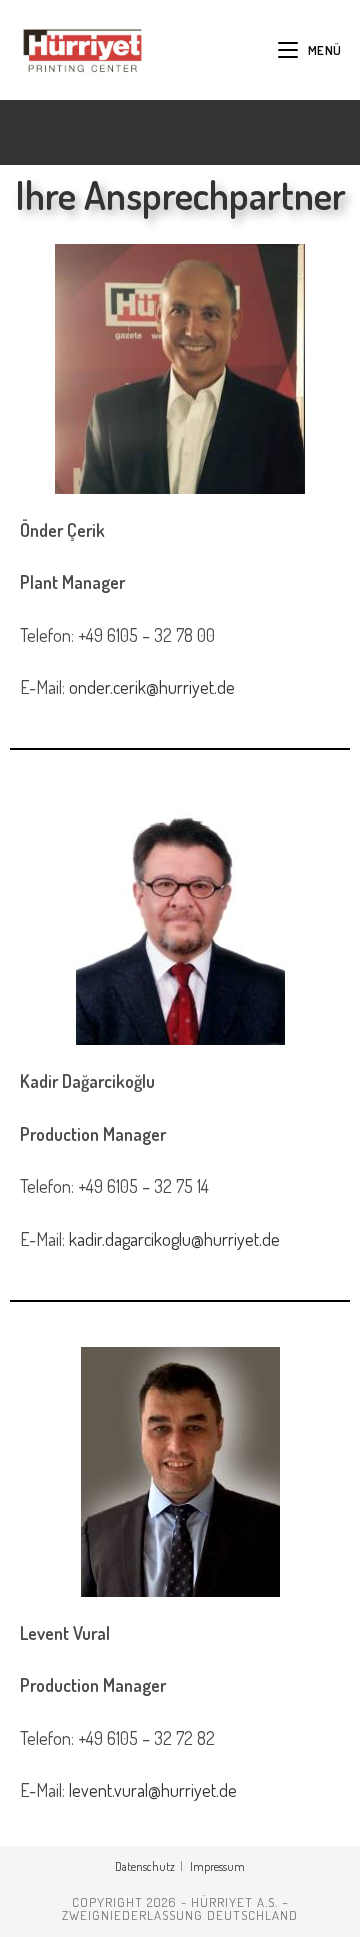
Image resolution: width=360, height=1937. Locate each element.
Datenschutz (145, 1866)
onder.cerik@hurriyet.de (152, 687)
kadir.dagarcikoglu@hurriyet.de (174, 1239)
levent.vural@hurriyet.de (153, 1790)
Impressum (217, 1866)
